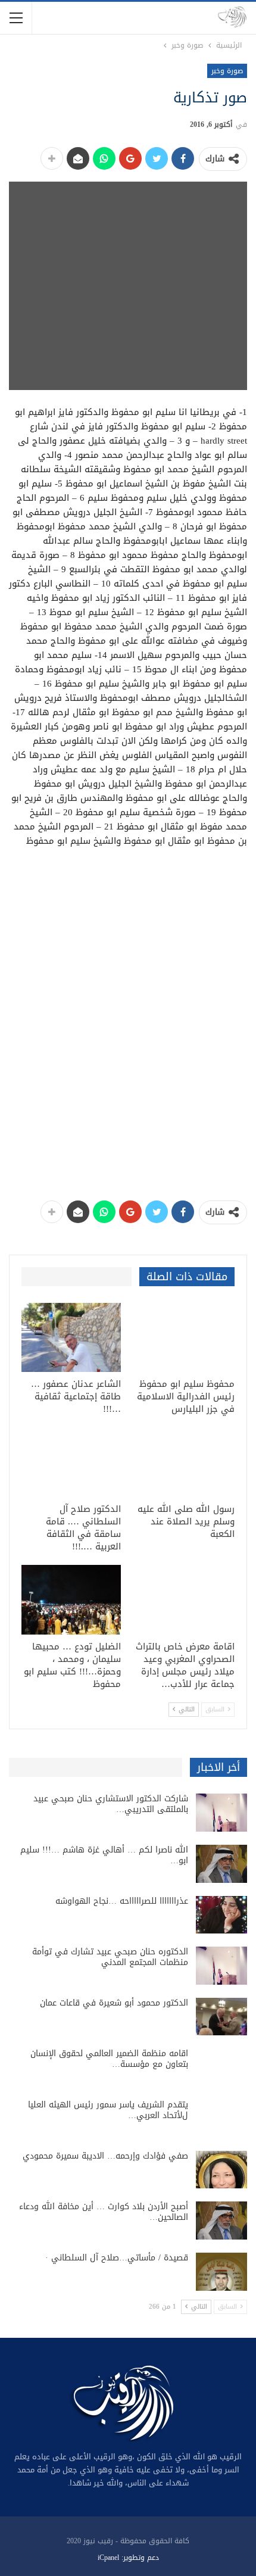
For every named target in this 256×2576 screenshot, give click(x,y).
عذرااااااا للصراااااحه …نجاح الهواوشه (122, 1901)
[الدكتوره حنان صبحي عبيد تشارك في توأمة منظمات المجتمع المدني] (221, 1966)
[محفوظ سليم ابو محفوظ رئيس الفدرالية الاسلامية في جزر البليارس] (185, 1338)
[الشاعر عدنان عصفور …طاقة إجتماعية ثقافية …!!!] (71, 1338)
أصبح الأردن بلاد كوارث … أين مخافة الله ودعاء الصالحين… (104, 2212)
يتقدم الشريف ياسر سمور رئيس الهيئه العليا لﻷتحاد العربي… (108, 2110)
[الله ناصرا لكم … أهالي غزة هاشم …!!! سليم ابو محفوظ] (221, 1864)
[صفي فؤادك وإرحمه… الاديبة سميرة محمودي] (221, 2170)
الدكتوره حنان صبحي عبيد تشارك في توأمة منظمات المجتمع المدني (110, 1957)
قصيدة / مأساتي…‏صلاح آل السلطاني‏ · (117, 2258)
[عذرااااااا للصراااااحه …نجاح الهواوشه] (221, 1915)
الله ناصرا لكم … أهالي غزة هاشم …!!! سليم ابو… (104, 1855)
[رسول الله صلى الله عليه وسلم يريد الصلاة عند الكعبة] (185, 1462)
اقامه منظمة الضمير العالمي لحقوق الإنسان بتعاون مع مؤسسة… (109, 2059)
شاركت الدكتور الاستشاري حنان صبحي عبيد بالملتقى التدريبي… (111, 1804)
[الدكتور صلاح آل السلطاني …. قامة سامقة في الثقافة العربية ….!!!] (71, 1462)
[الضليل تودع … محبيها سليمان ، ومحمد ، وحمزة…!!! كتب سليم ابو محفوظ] (71, 1600)
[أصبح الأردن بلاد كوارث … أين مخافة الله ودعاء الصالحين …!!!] (221, 2221)
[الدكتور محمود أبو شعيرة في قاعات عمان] (221, 2017)
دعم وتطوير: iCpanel (128, 2558)
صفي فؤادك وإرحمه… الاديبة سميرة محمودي (105, 2156)
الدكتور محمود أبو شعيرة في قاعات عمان (114, 2003)
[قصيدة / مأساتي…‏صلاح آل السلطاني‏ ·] (221, 2272)
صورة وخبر (227, 71)
